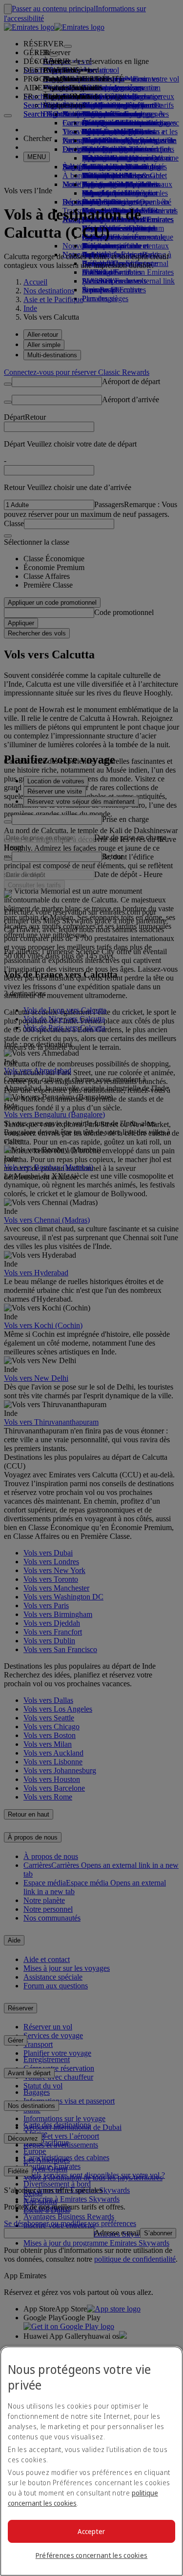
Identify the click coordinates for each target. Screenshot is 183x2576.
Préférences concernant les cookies (92, 2555)
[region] (91, 2461)
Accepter (91, 2531)
